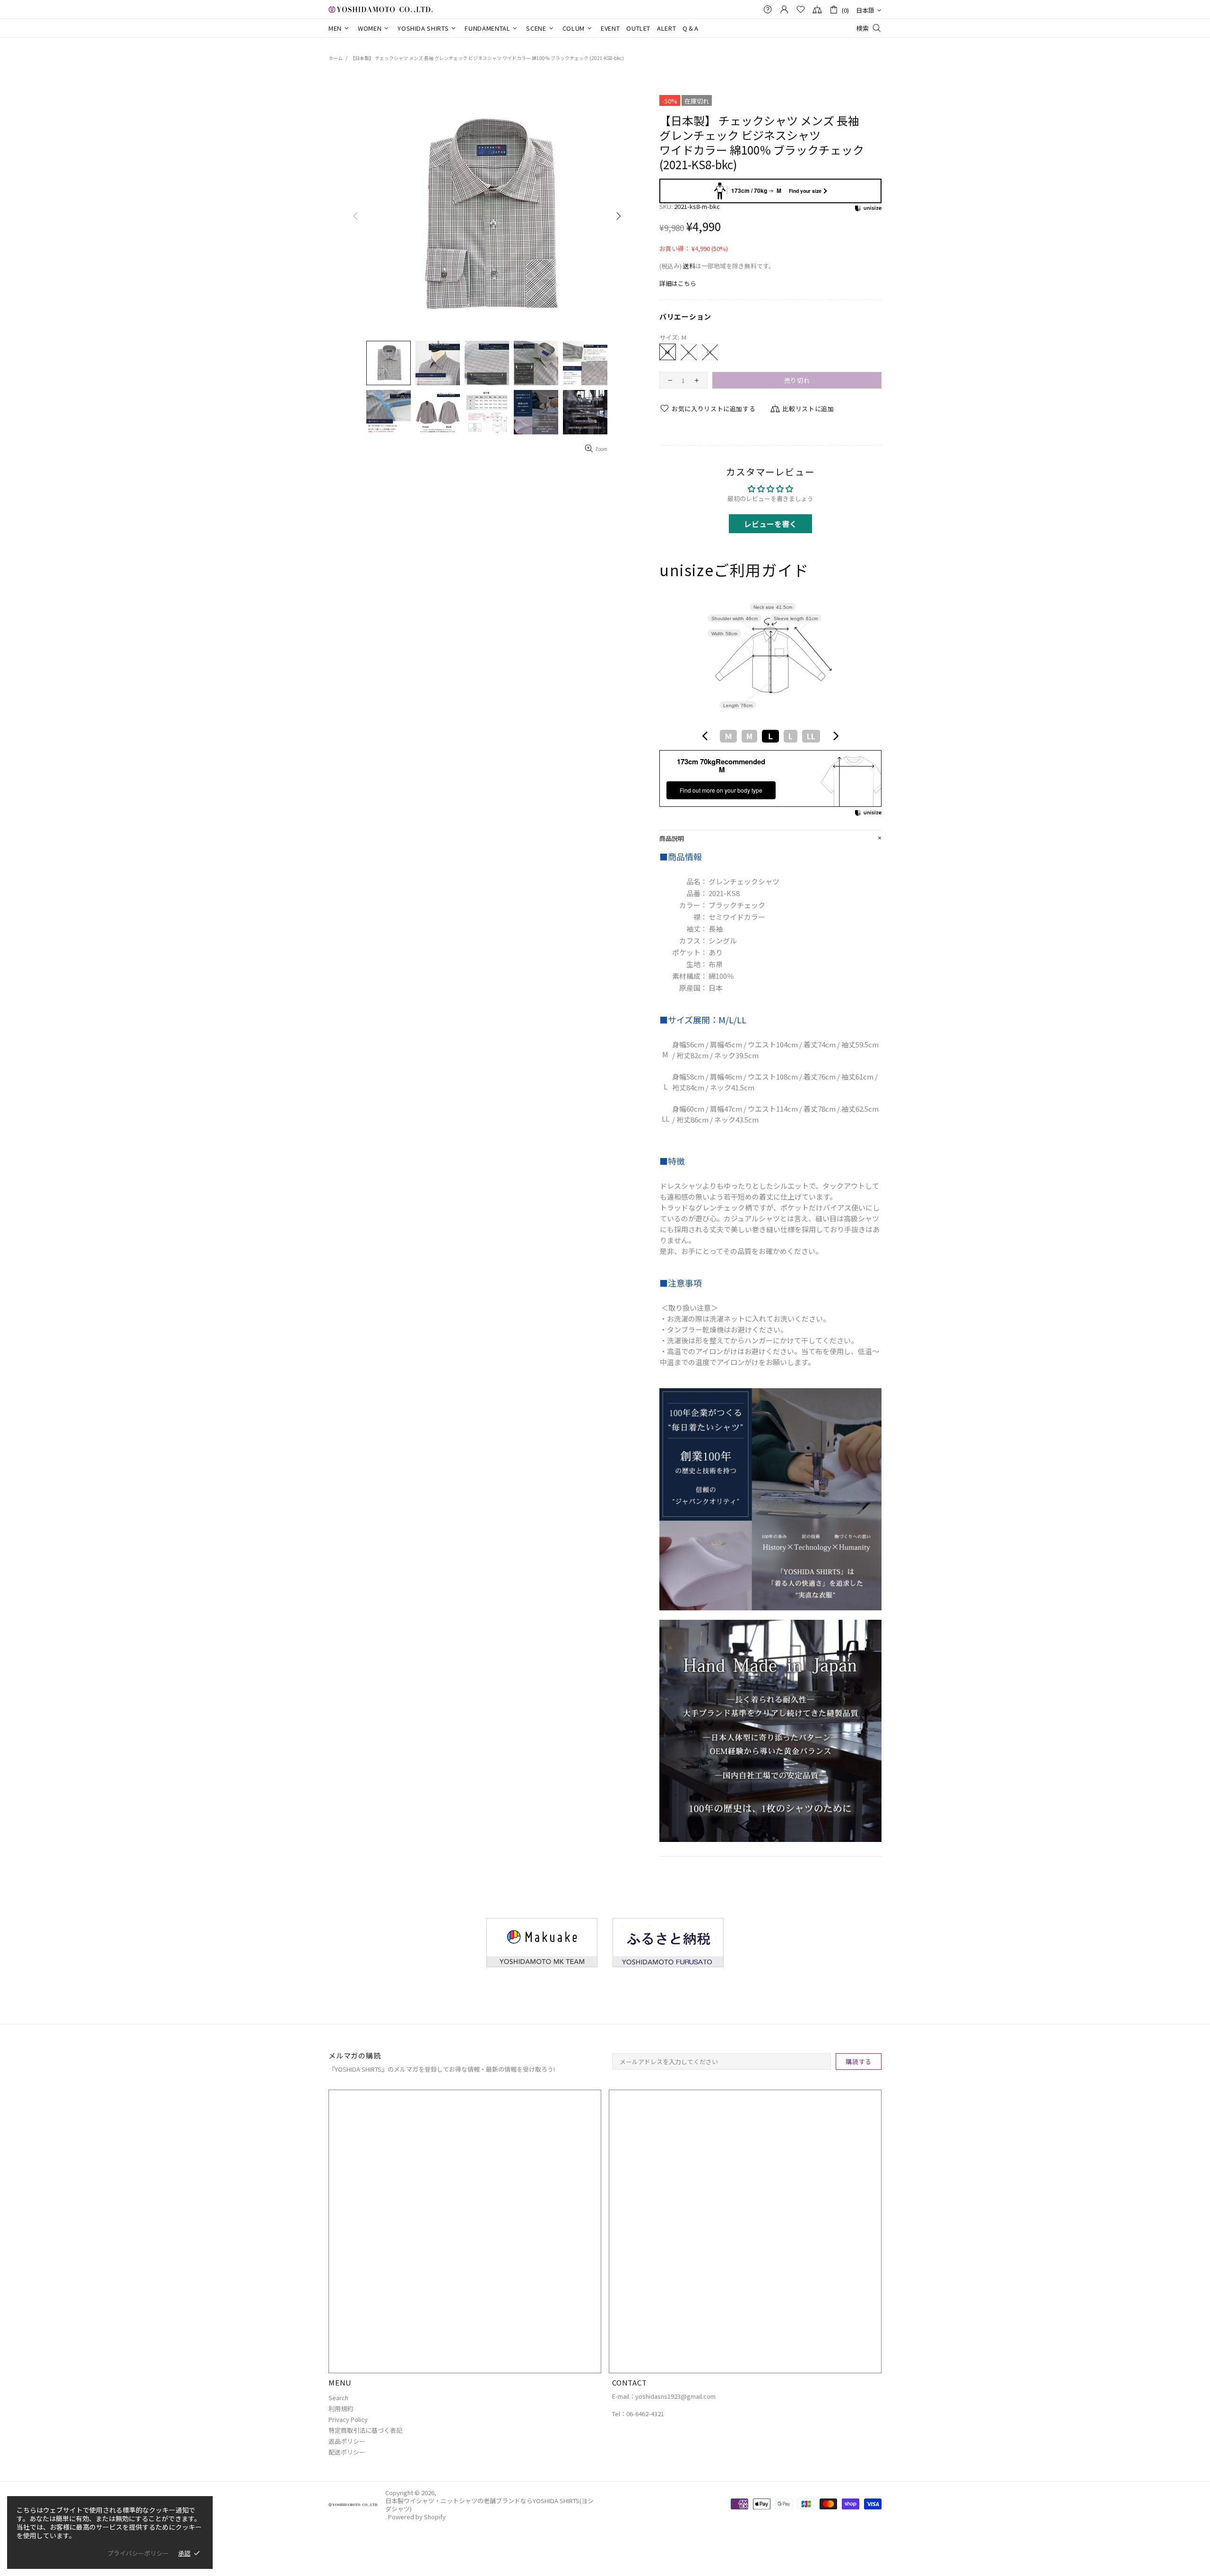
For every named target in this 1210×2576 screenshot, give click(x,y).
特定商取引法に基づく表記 (365, 2430)
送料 (689, 266)
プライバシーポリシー (138, 2553)
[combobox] (770, 736)
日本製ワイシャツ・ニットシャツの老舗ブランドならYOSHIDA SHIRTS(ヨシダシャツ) (380, 9)
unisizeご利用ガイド (734, 570)
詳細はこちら (678, 283)
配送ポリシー (347, 2452)
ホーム (336, 58)
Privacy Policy (348, 2419)
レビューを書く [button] (770, 524)
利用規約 (341, 2408)
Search (338, 2398)
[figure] (705, 736)
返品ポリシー (347, 2441)
